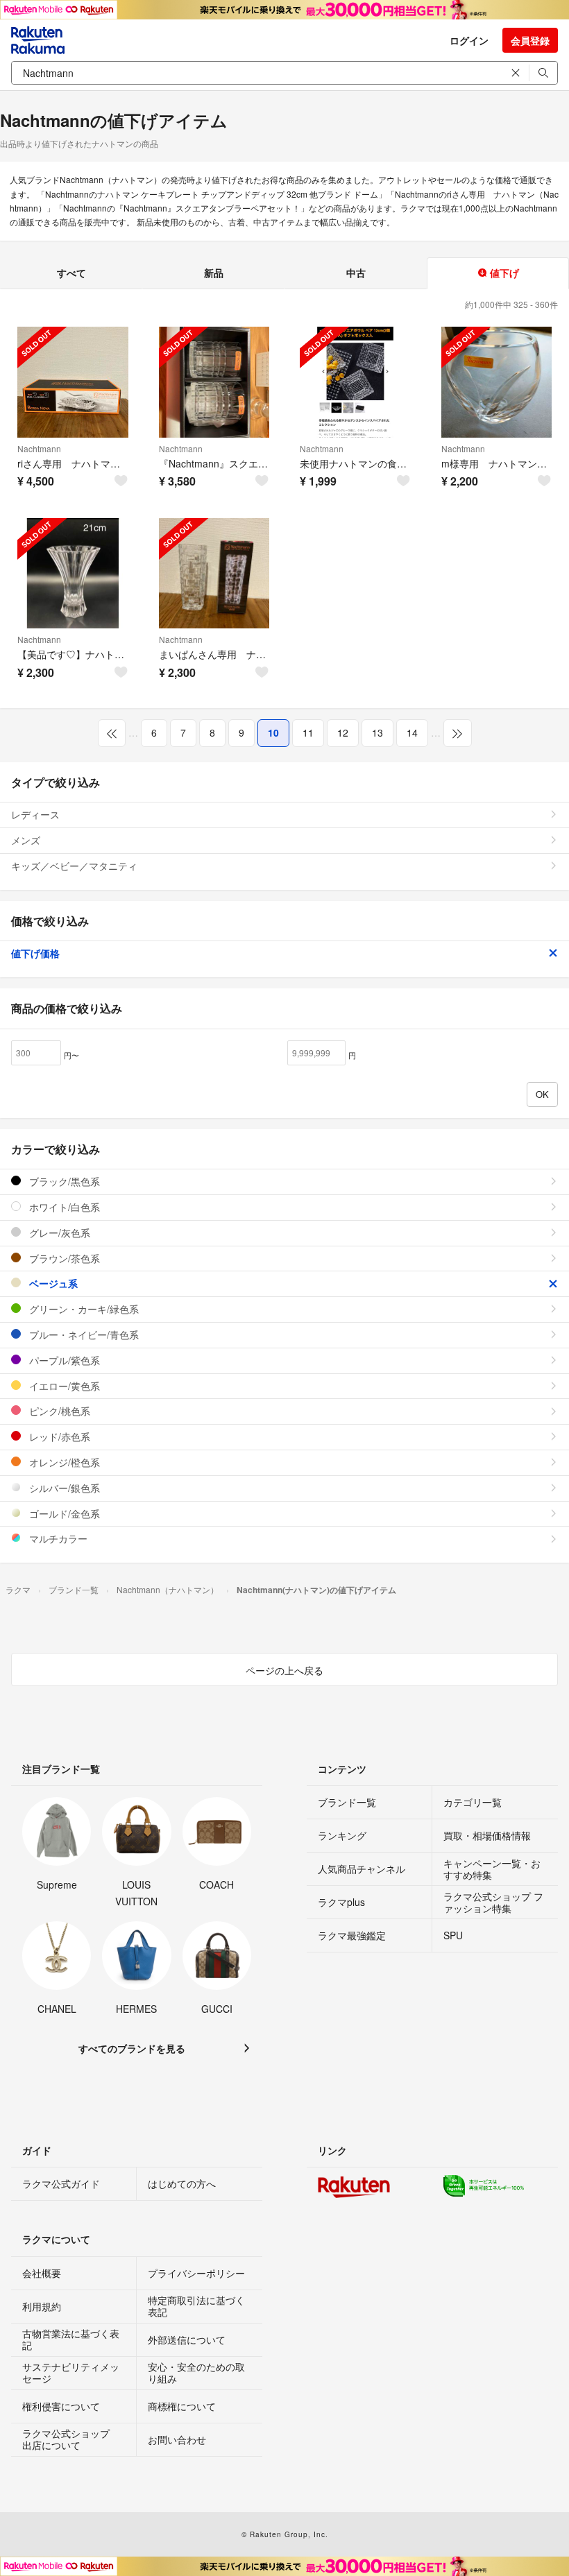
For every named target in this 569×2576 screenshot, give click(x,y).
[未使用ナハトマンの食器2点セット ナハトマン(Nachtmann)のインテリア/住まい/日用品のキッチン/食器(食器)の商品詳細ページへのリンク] (355, 382)
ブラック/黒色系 (63, 1181)
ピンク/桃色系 (58, 1411)
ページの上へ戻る (284, 1670)
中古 (356, 273)
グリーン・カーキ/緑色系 (83, 1309)
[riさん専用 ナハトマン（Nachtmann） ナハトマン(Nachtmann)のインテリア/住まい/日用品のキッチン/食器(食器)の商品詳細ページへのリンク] (73, 382)
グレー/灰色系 (58, 1233)
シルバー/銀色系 (63, 1488)
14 (412, 732)
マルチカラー (57, 1538)
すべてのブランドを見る (132, 2048)
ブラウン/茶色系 (63, 1258)
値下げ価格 (35, 953)
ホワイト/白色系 (63, 1207)
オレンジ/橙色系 (63, 1462)
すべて (71, 273)
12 (343, 732)
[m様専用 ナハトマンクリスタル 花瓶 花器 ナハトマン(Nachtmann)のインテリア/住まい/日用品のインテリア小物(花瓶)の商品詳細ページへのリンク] (497, 382)
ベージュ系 (52, 1283)
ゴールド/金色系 (63, 1513)
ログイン (469, 40)
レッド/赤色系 (58, 1436)
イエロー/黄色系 (63, 1386)
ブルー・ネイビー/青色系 (83, 1334)
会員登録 (530, 40)
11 (308, 732)
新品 (214, 273)
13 (377, 732)
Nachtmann (39, 448)
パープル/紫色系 (63, 1360)
